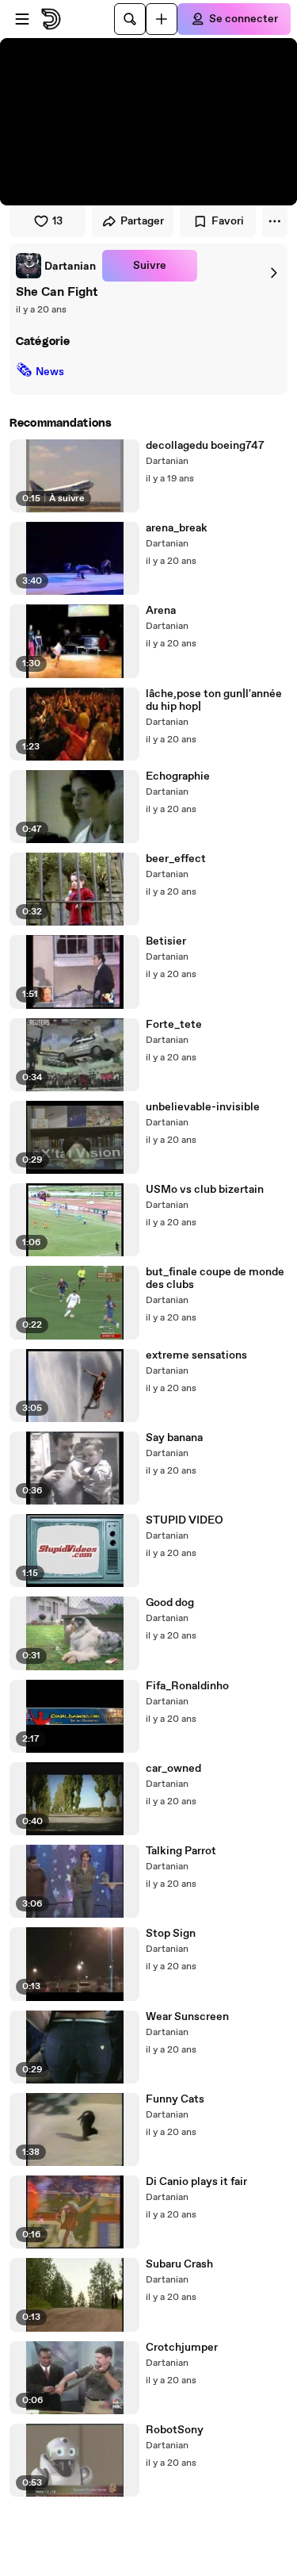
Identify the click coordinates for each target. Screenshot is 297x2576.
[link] (56, 266)
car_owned (173, 1769)
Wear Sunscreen (187, 2017)
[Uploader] (162, 19)
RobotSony (175, 2430)
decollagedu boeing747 (205, 446)
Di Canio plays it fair (196, 2182)
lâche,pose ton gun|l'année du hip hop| (214, 700)
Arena (161, 611)
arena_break (177, 528)
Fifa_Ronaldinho (187, 1686)
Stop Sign (171, 1934)
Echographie (178, 776)
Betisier (166, 941)
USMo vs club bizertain (205, 1190)
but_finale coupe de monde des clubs (215, 1278)
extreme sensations (196, 1355)
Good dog (170, 1603)
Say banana (174, 1438)
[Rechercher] (130, 19)
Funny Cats (175, 2099)
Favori (228, 221)
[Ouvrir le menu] (22, 19)
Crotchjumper (182, 2348)
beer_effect (176, 859)
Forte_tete (174, 1025)
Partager (142, 221)
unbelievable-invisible (203, 1107)
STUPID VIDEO (185, 1520)
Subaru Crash (179, 2264)
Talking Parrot (181, 1851)
